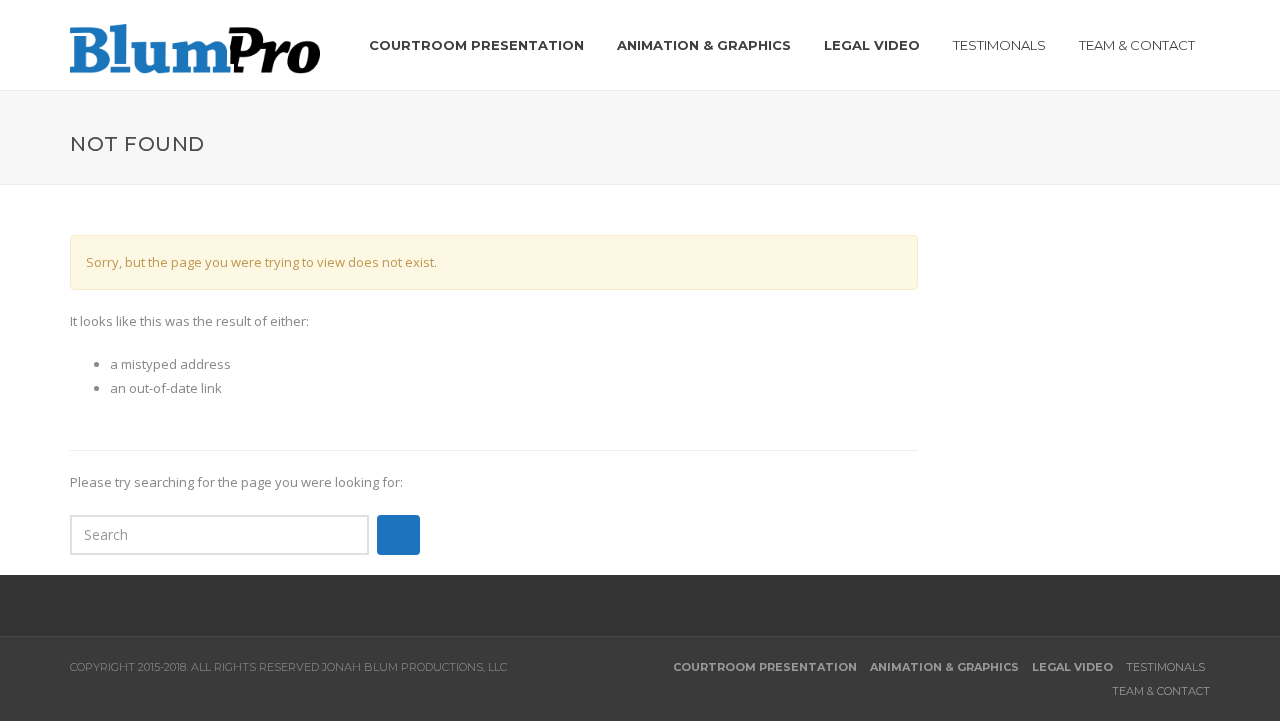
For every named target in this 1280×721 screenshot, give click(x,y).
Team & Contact (1161, 691)
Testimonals (1165, 667)
